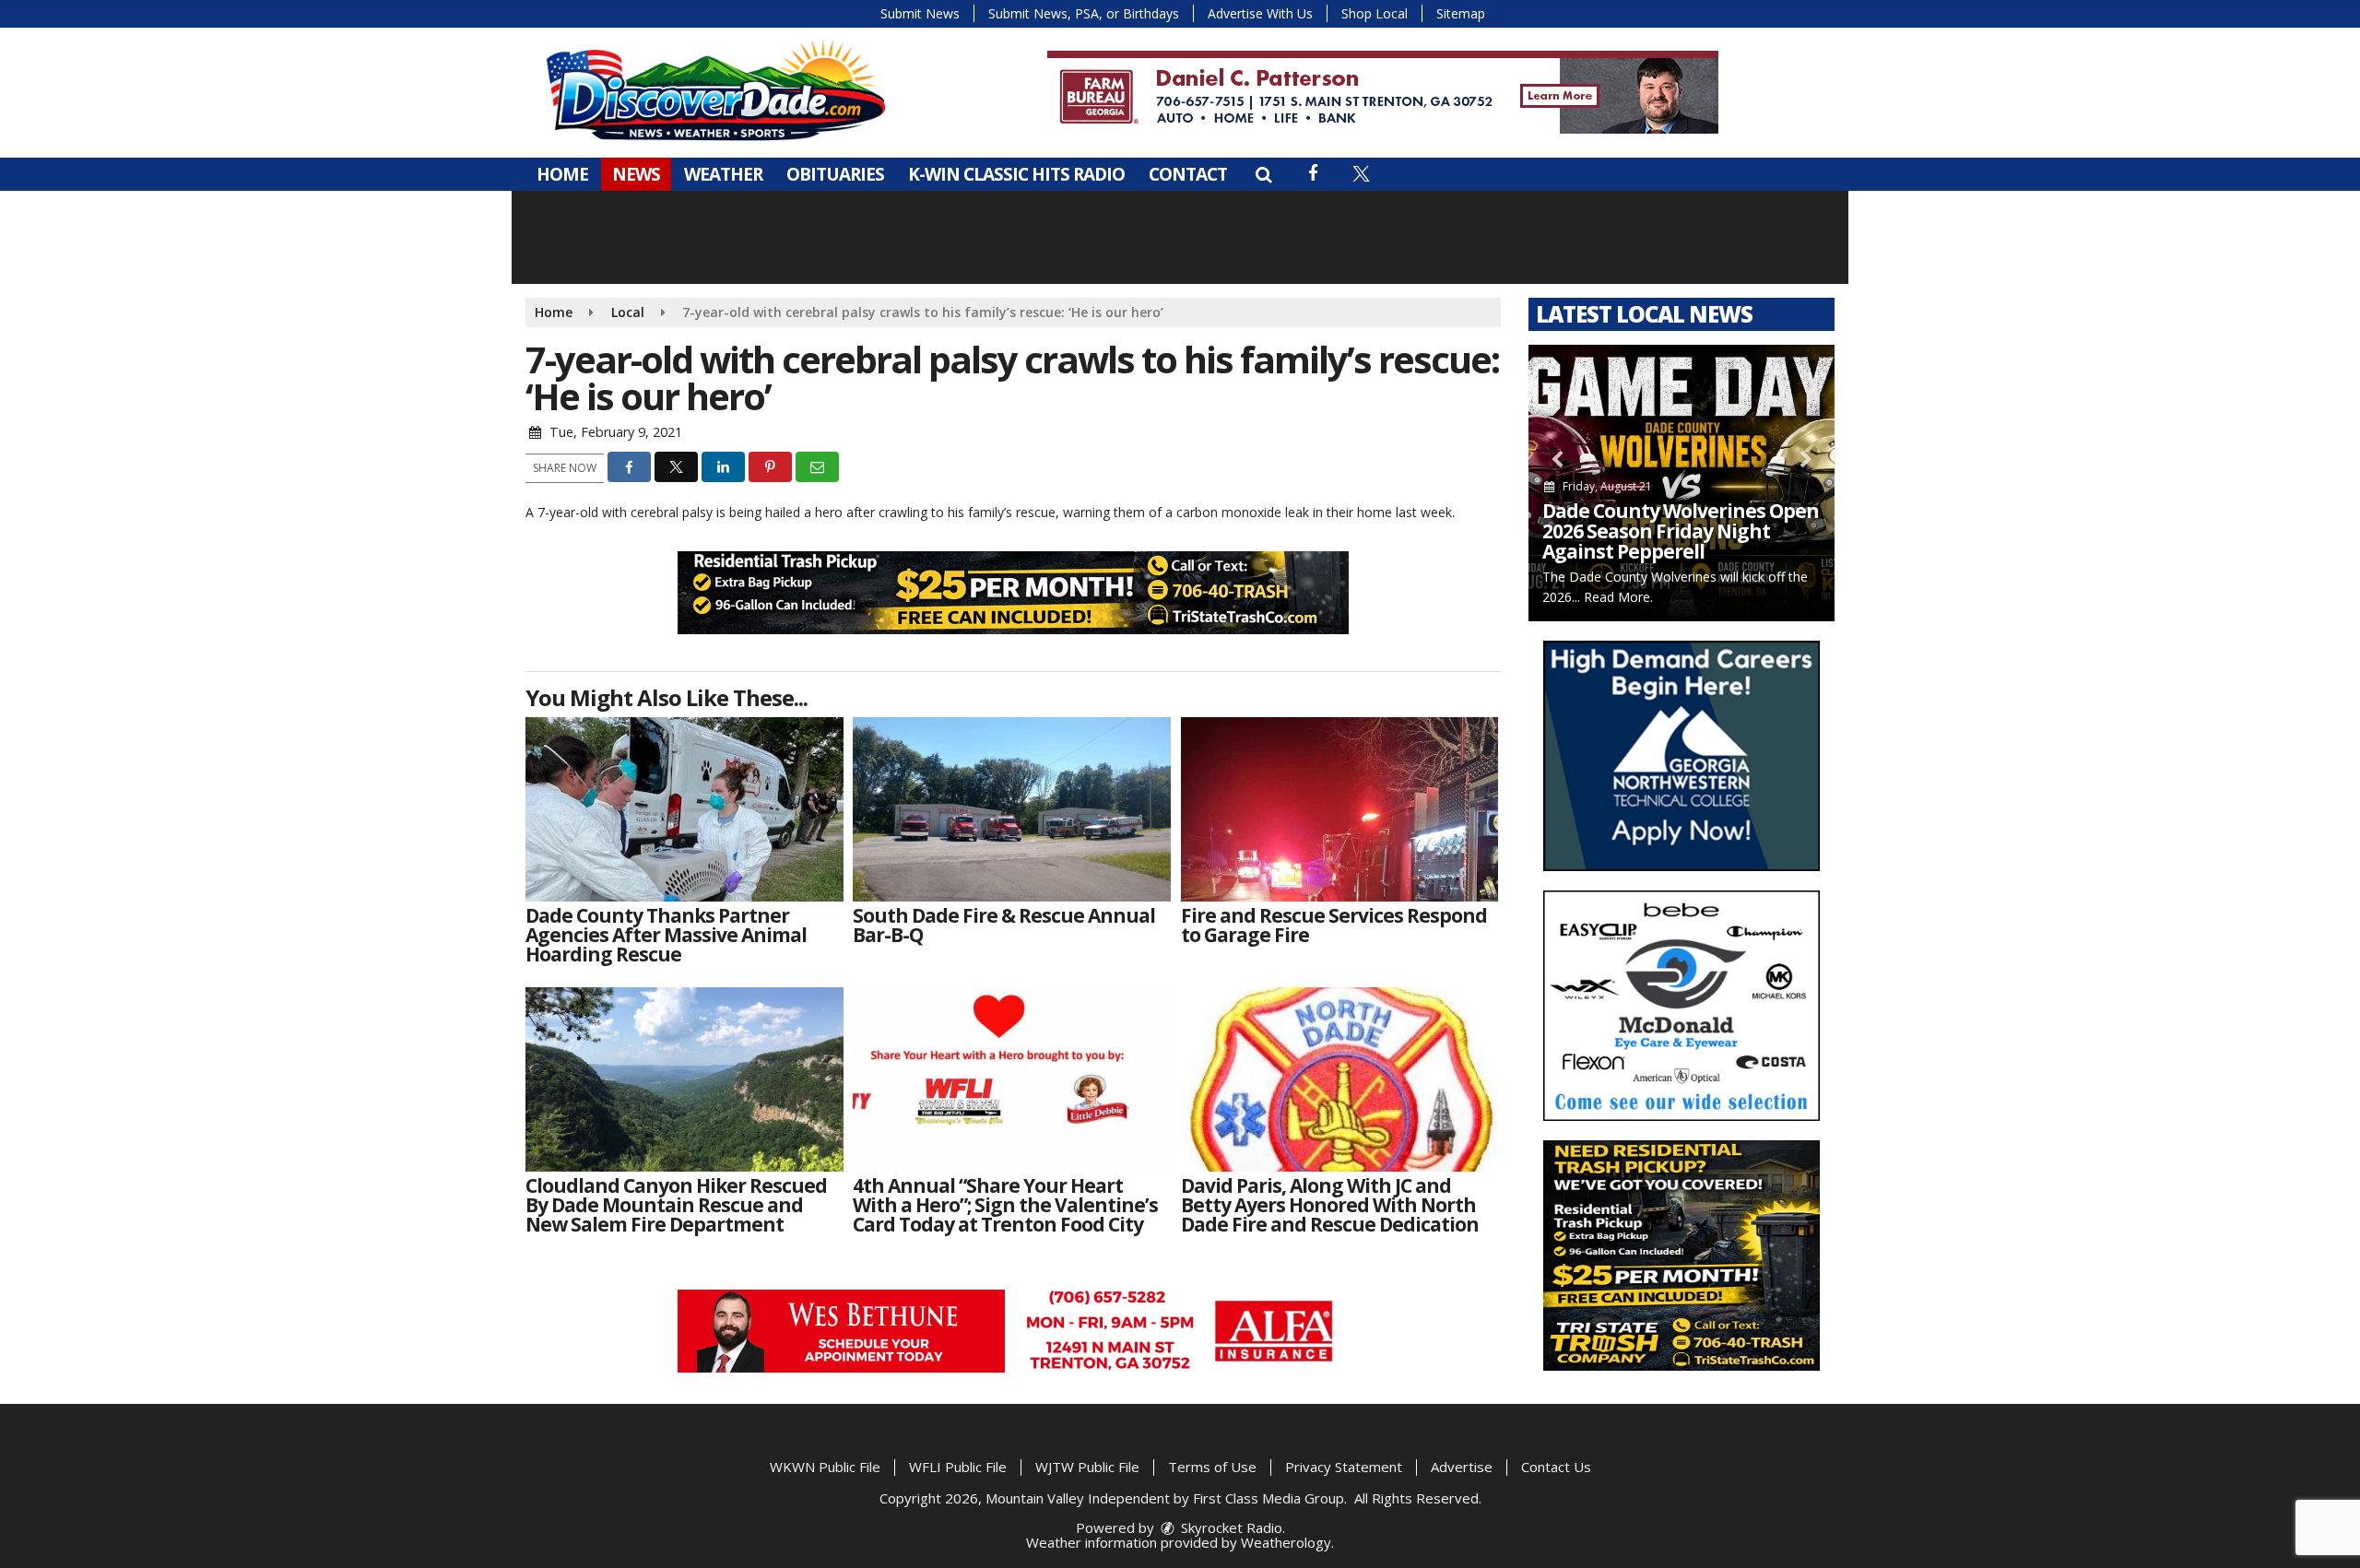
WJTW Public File (1087, 1467)
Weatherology (1286, 1542)
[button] (1263, 174)
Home (562, 174)
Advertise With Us (1260, 13)
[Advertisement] (1383, 92)
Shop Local (1375, 13)
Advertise (1462, 1467)
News (636, 174)
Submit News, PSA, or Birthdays (1084, 13)
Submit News (920, 13)
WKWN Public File (825, 1467)
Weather (723, 174)
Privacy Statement (1344, 1467)
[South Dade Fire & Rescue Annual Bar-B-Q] (1012, 809)
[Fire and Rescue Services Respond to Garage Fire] (1340, 809)
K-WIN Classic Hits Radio (1016, 174)
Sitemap (1461, 13)
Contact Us (1556, 1467)
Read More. (1618, 597)
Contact (1188, 174)
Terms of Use (1212, 1467)
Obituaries (835, 174)
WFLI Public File (958, 1467)
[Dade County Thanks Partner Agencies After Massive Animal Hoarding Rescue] (684, 809)
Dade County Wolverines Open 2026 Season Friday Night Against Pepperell (1681, 531)
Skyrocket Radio (1230, 1527)
